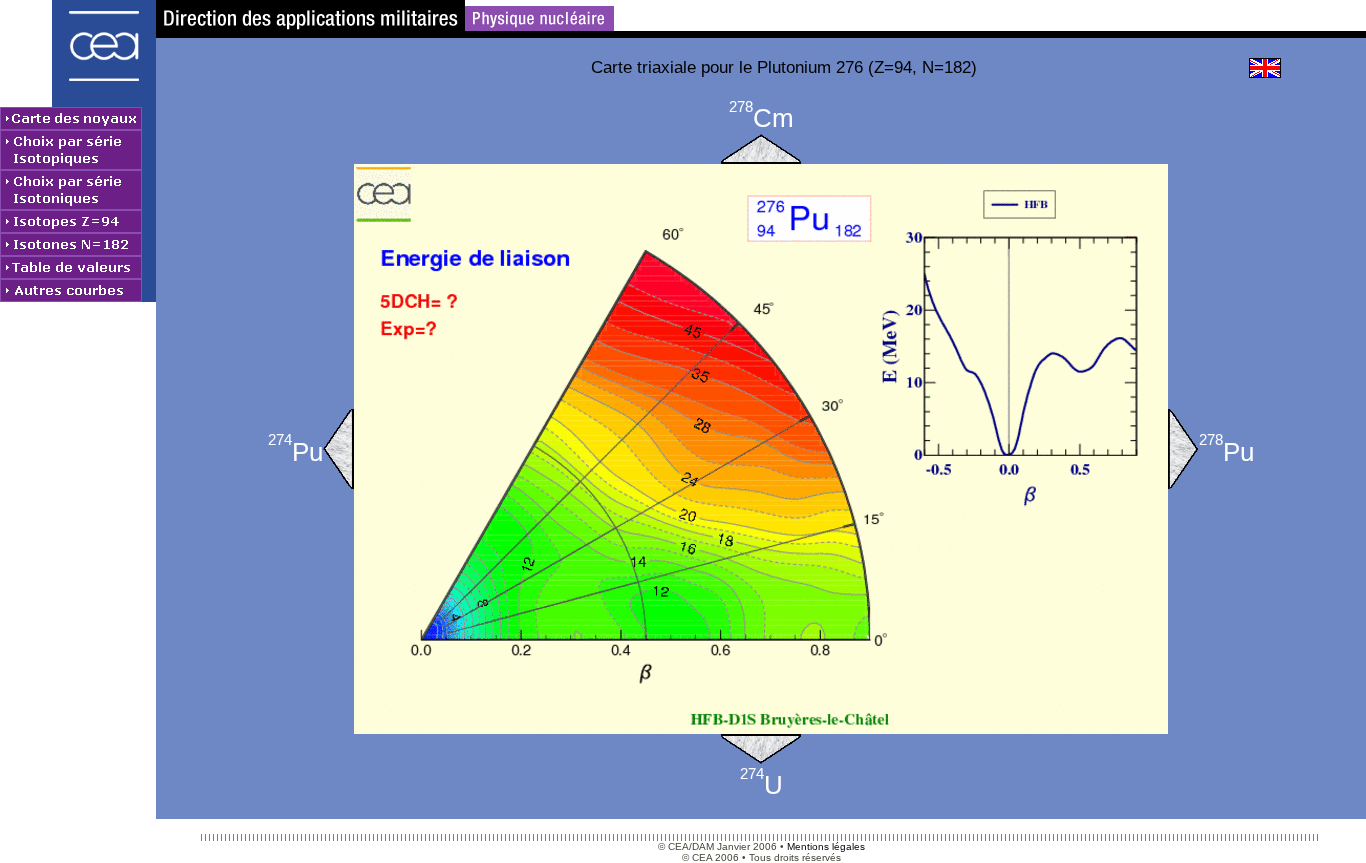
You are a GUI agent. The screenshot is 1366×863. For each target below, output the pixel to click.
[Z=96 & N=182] (761, 149)
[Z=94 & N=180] (338, 449)
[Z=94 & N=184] (1183, 449)
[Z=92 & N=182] (761, 749)
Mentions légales (826, 846)
